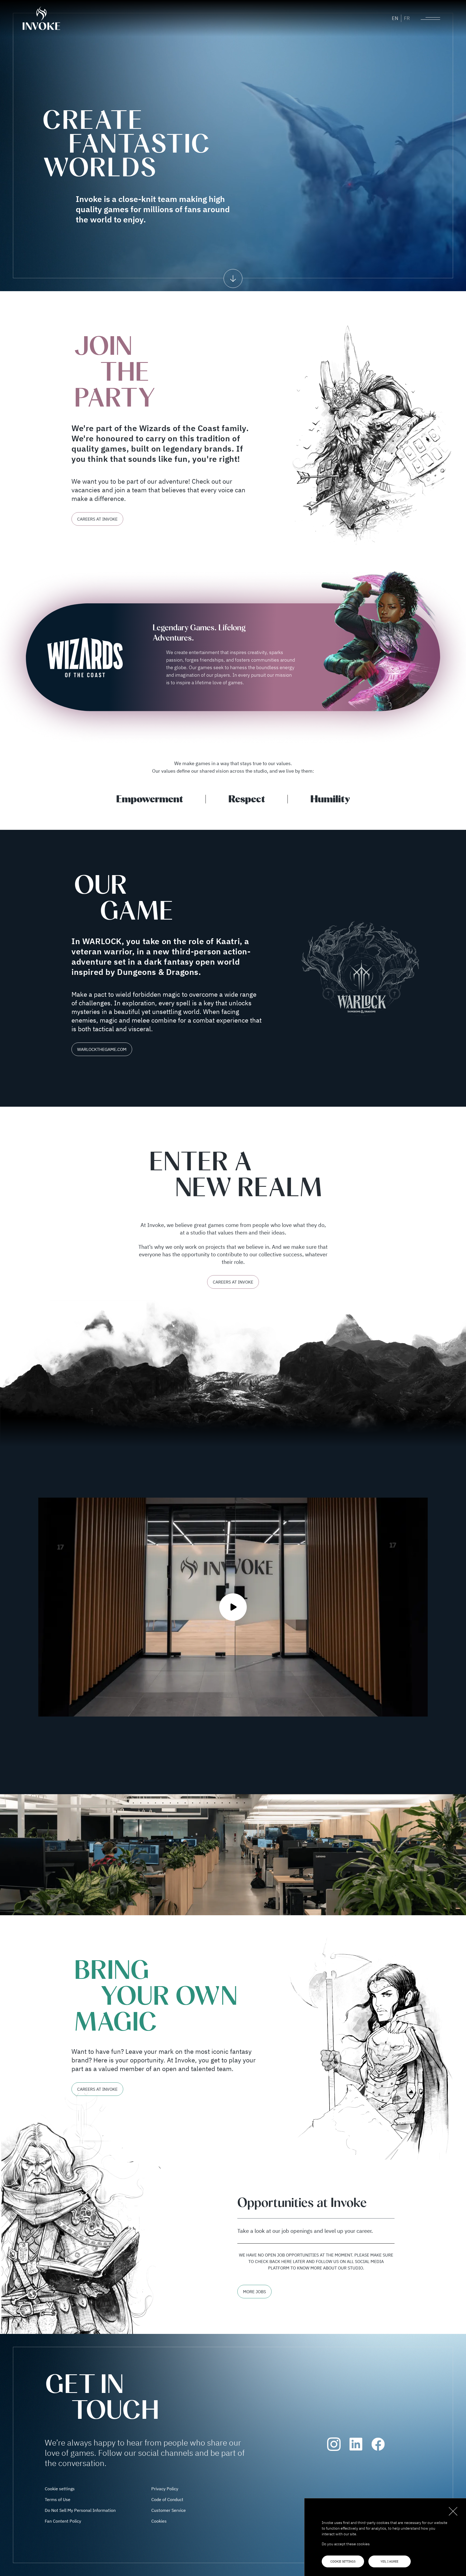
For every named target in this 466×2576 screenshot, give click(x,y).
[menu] (430, 18)
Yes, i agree (389, 2561)
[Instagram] (334, 2444)
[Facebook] (378, 2444)
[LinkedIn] (356, 2444)
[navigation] (233, 278)
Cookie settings (343, 2561)
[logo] (46, 18)
